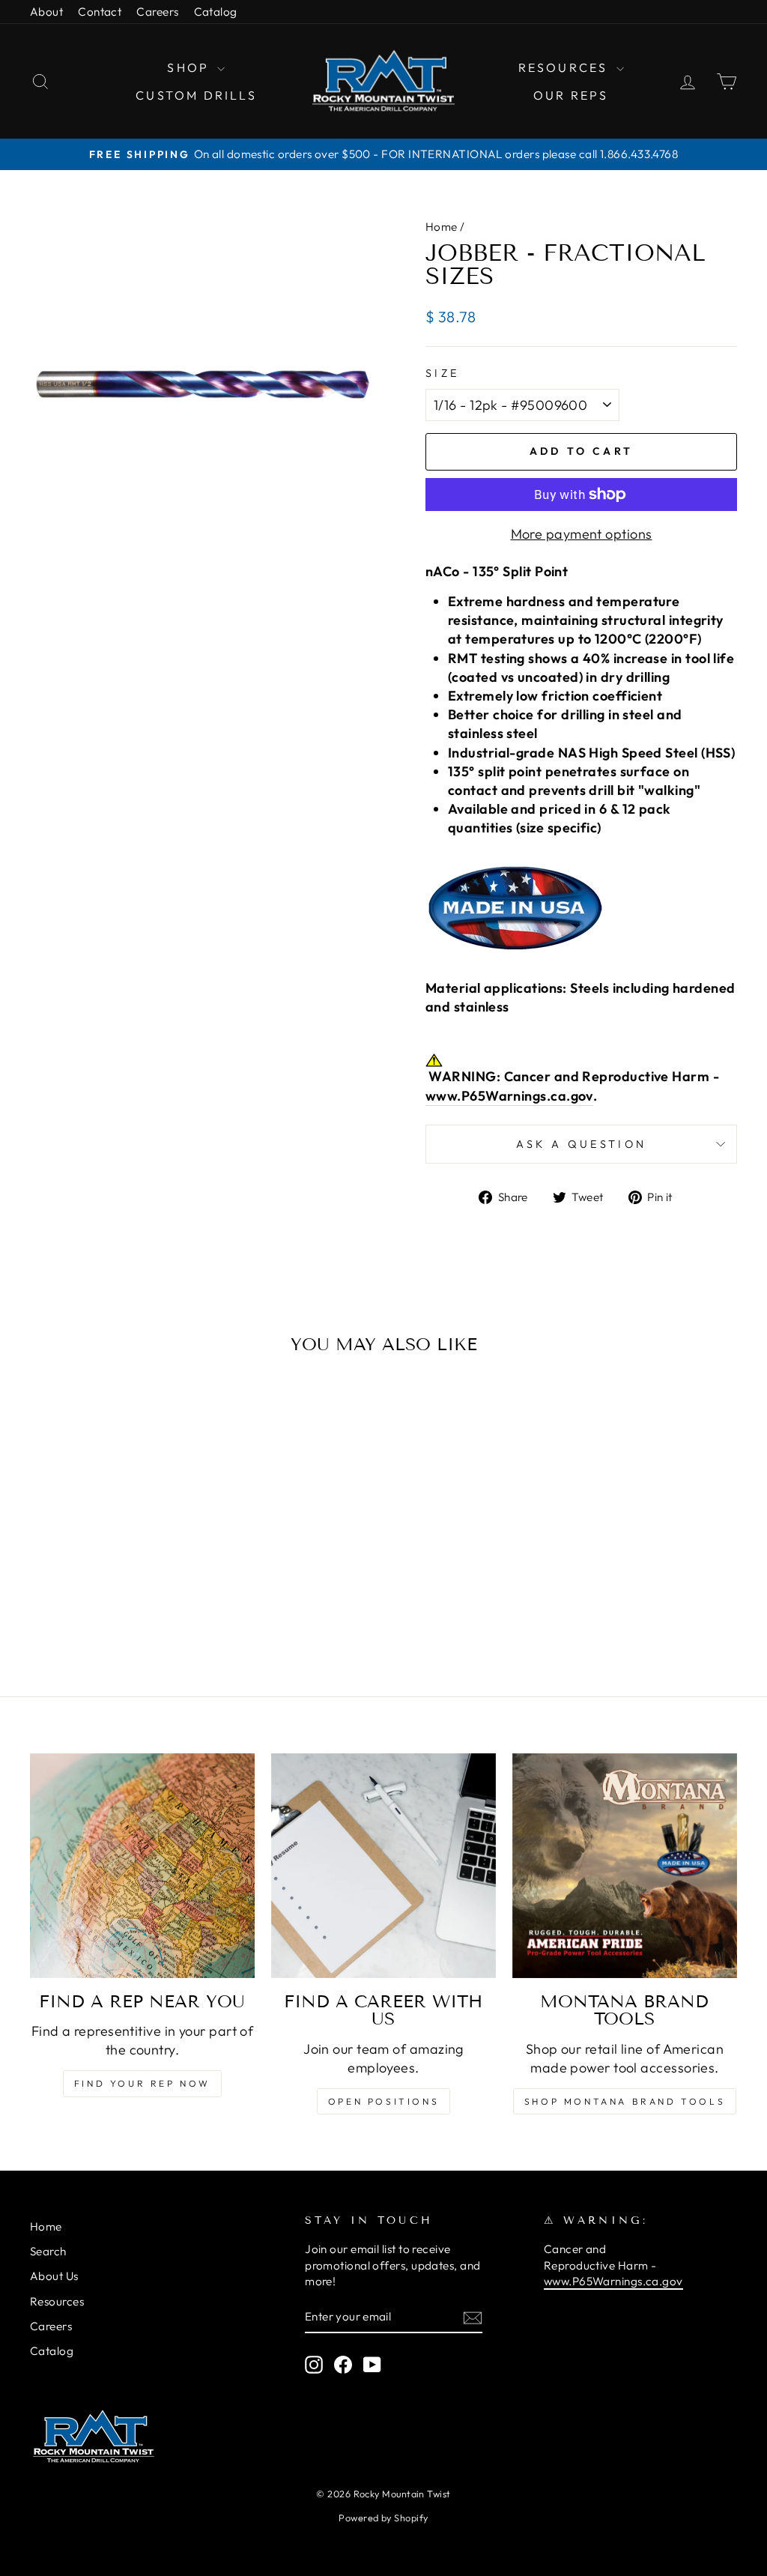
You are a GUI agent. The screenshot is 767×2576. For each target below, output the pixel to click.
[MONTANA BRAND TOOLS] (625, 1866)
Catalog (216, 12)
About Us (54, 2276)
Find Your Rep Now (142, 2083)
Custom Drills (196, 95)
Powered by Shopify (383, 2518)
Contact (100, 12)
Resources (566, 67)
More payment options (582, 534)
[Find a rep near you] (142, 1866)
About (46, 12)
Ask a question (581, 1144)
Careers (157, 12)
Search (48, 2251)
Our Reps (571, 95)
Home (442, 227)
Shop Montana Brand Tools (625, 2101)
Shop (190, 67)
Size (442, 373)
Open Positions (383, 2101)
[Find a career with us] (383, 1866)
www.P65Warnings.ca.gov (509, 1096)
